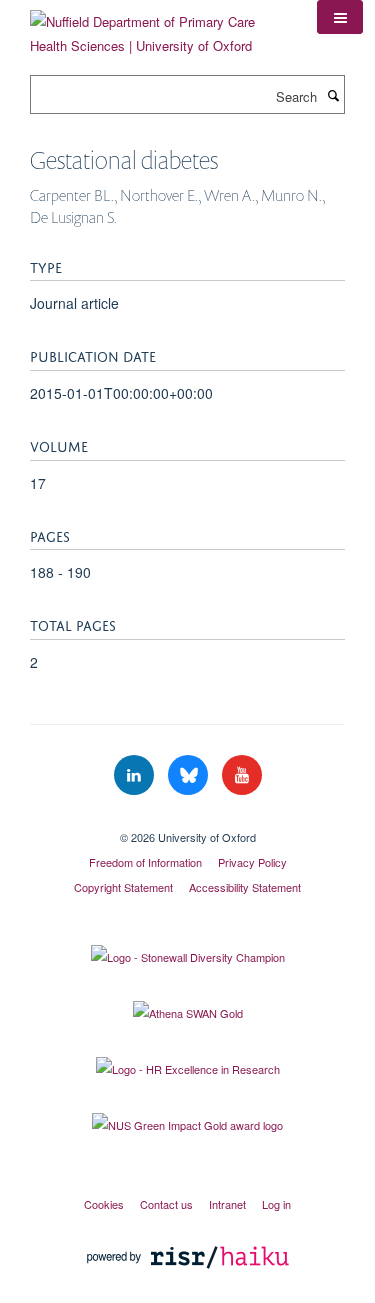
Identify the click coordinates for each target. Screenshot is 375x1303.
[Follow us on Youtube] (242, 775)
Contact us (166, 1204)
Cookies (104, 1204)
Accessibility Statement (245, 887)
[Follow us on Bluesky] (190, 775)
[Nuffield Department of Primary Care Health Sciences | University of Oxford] (158, 26)
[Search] (333, 95)
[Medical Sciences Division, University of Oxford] (187, 820)
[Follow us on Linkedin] (136, 775)
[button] (340, 17)
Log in (276, 1204)
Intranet (227, 1204)
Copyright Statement (123, 887)
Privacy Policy (252, 862)
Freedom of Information (145, 862)
